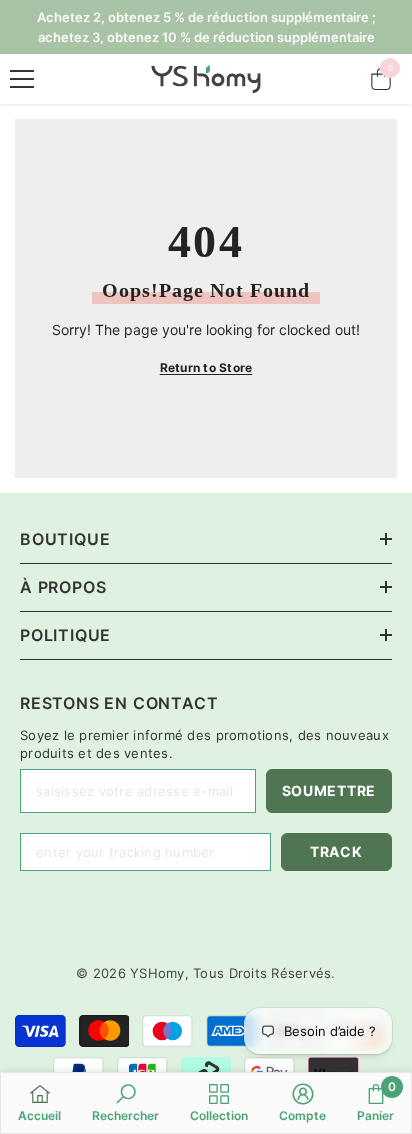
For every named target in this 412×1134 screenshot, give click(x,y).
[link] (125, 1102)
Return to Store (206, 367)
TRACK (336, 851)
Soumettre (329, 790)
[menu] (22, 79)
